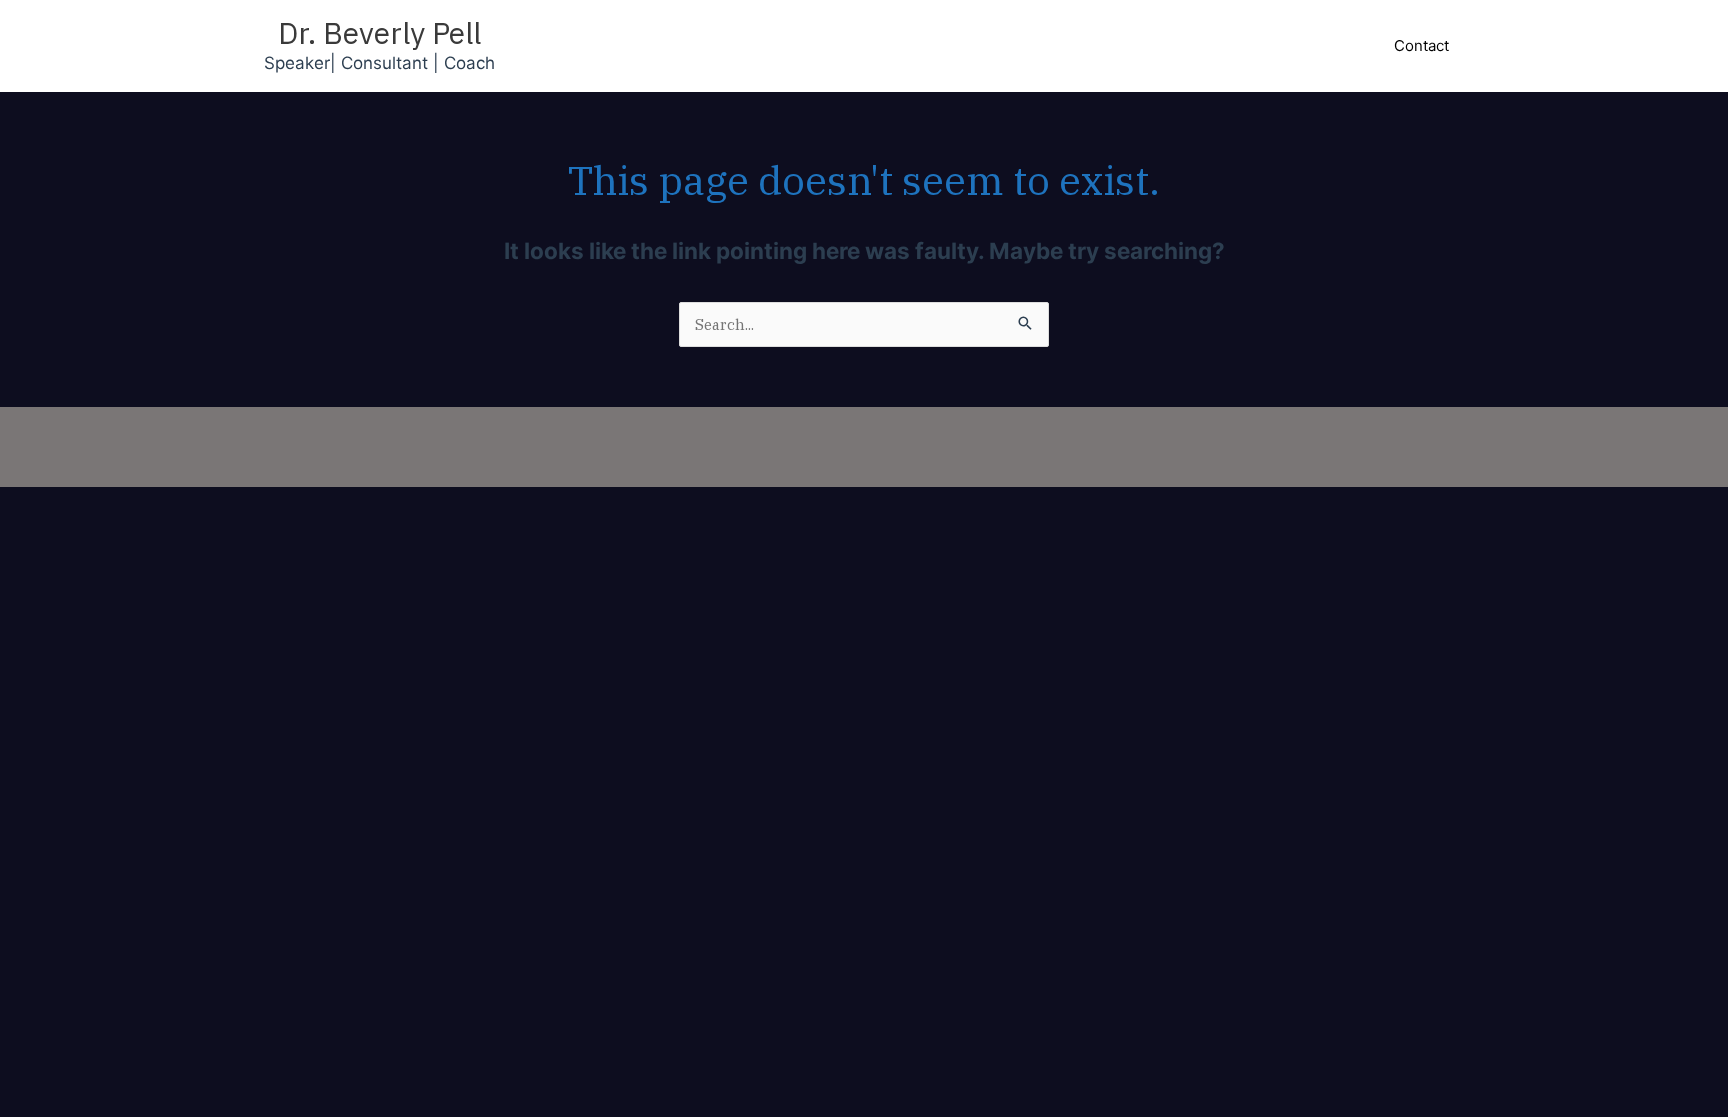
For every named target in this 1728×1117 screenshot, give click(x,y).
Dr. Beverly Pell (379, 32)
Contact (1421, 45)
